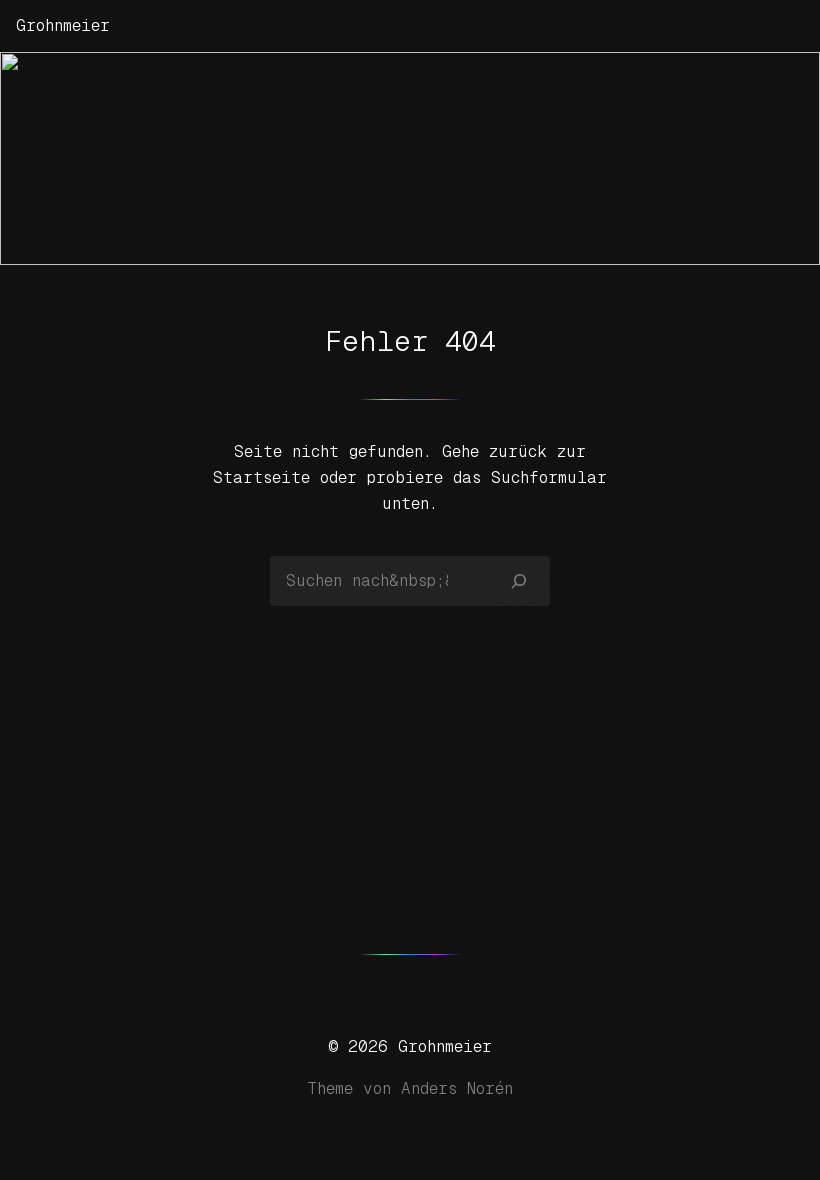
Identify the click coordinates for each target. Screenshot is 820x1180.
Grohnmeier (63, 25)
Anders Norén (457, 1088)
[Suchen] (519, 581)
